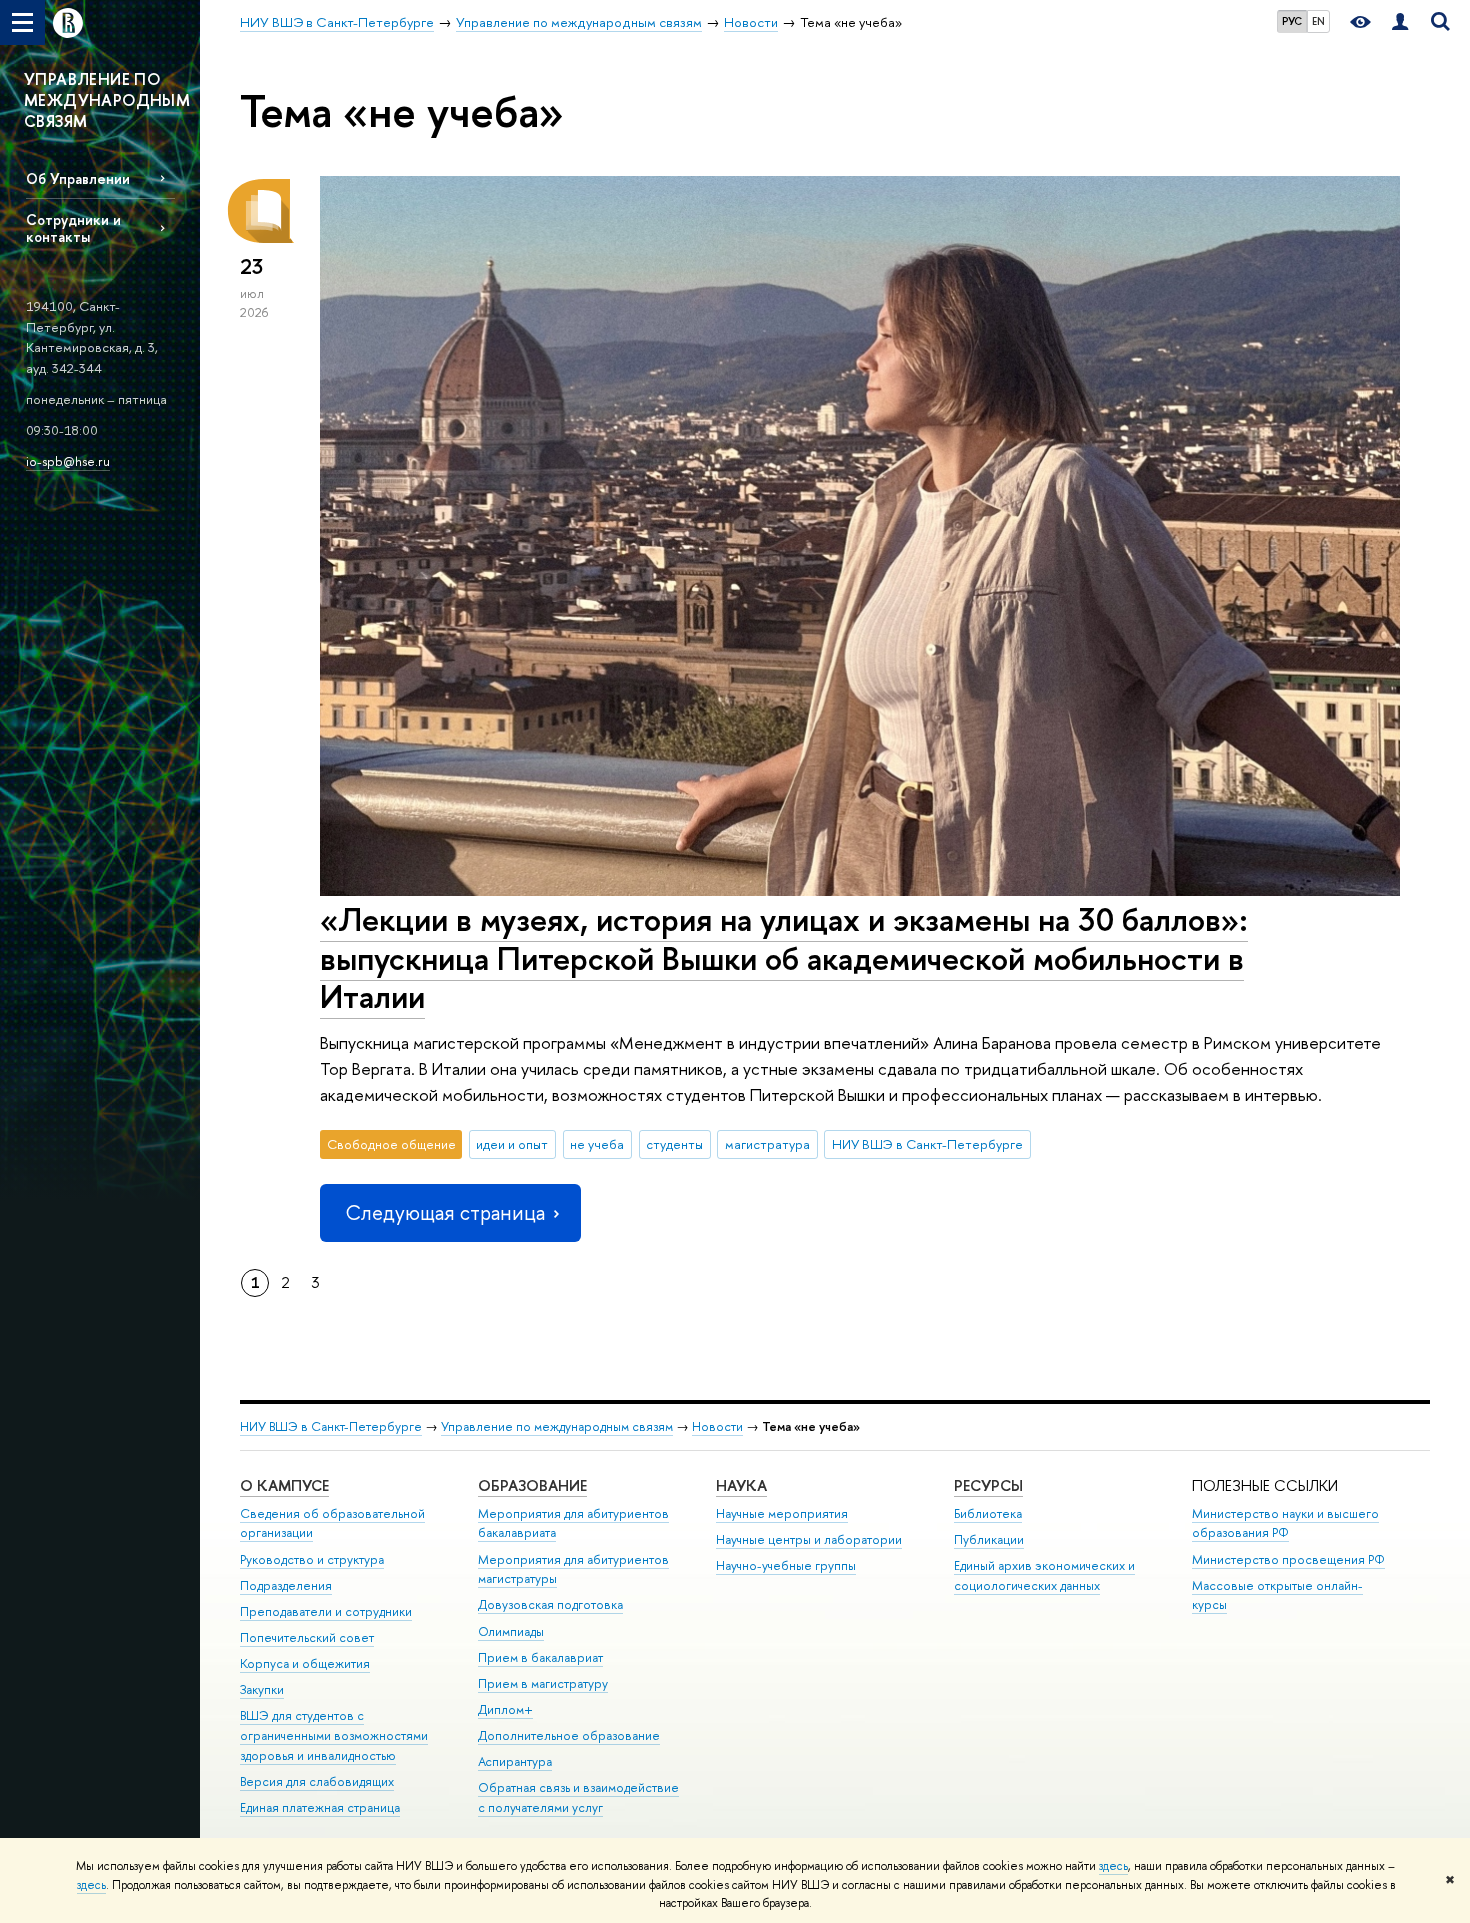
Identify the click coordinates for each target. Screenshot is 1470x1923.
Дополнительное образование (569, 1735)
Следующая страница (445, 1212)
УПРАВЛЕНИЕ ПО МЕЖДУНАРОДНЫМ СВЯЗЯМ (107, 100)
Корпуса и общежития (305, 1663)
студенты (674, 1144)
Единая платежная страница (320, 1807)
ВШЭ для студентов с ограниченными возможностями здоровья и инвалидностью (334, 1735)
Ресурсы (988, 1485)
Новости (717, 1426)
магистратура (767, 1144)
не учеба (597, 1144)
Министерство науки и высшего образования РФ (1285, 1523)
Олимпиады (511, 1631)
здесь (1113, 1866)
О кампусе (284, 1485)
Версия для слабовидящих (317, 1781)
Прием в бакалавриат (540, 1657)
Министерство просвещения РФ (1288, 1559)
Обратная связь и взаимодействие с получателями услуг (578, 1797)
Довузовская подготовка (550, 1604)
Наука (741, 1485)
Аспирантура (515, 1761)
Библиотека (988, 1513)
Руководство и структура (312, 1559)
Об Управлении (78, 178)
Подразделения (286, 1585)
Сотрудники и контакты (73, 228)
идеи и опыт (512, 1144)
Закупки (262, 1689)
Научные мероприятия (782, 1513)
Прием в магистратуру (543, 1683)
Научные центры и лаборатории (809, 1539)
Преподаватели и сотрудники (326, 1611)
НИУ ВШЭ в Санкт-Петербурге (927, 1144)
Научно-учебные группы (786, 1565)
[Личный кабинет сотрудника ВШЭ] (1400, 22)
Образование (532, 1485)
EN (1318, 21)
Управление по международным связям (557, 1426)
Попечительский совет (307, 1637)
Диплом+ (505, 1709)
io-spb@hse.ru (68, 461)
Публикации (989, 1539)
